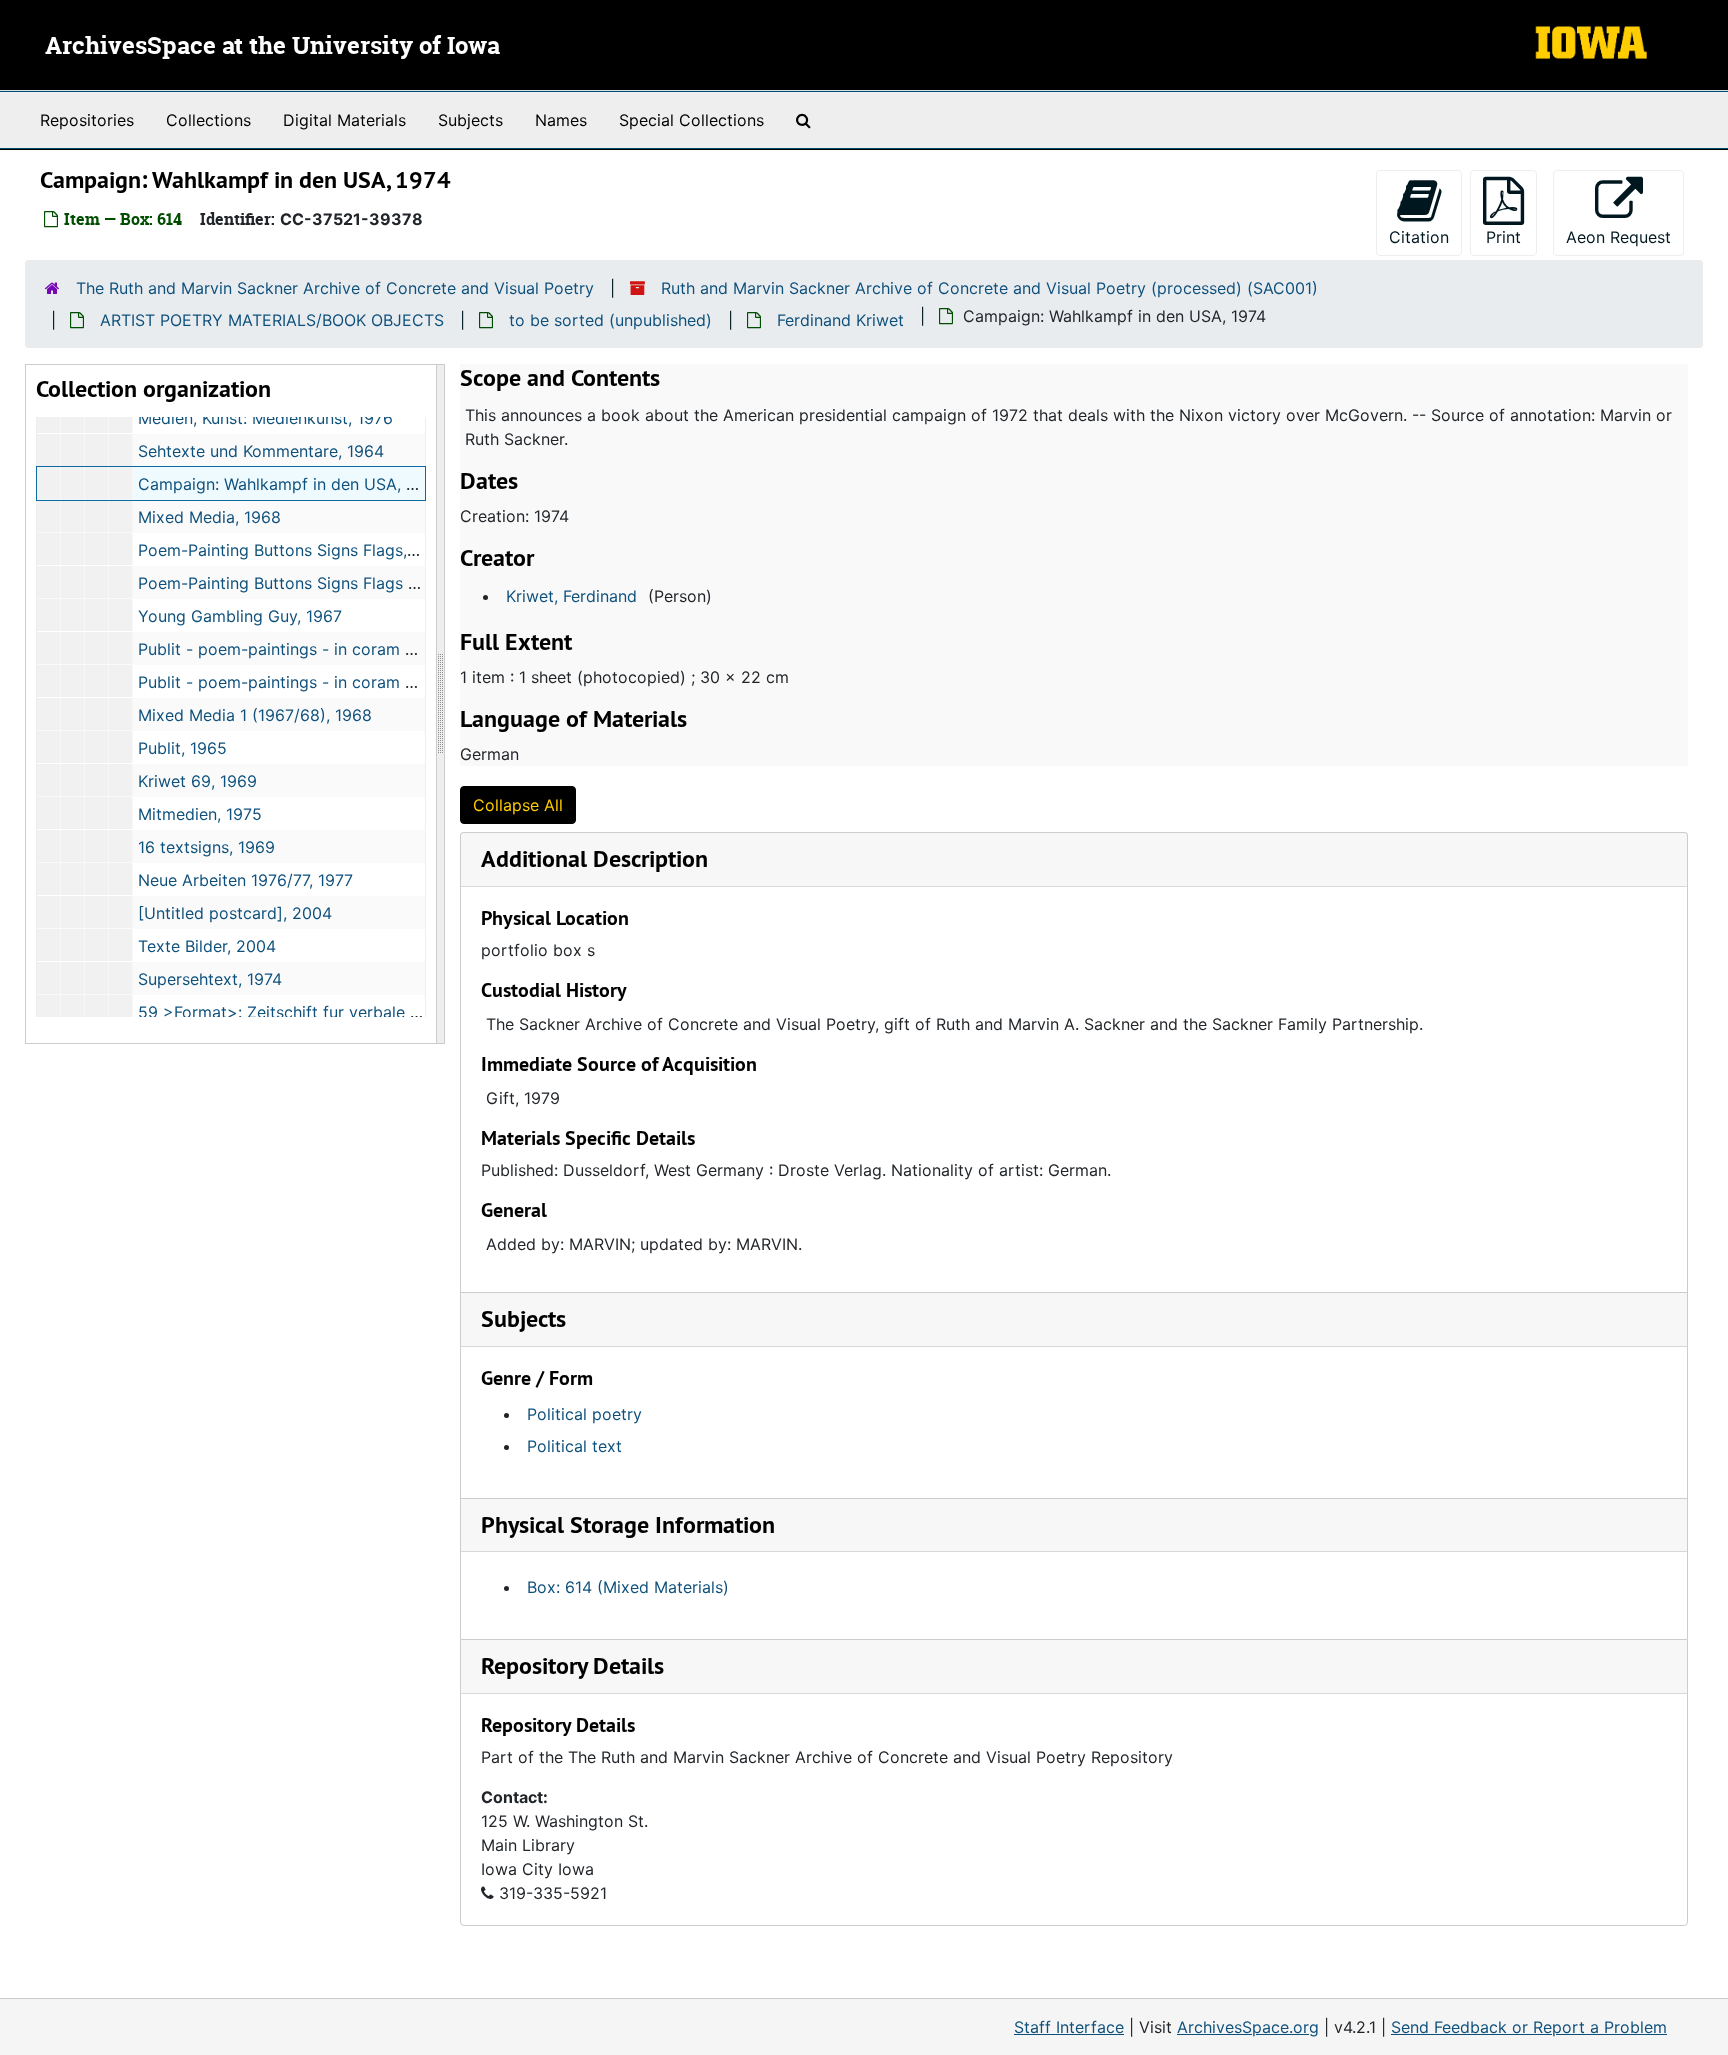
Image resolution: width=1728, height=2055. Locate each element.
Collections (208, 120)
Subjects (470, 120)
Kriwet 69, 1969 (197, 781)
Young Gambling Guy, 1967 (240, 616)
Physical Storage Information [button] (628, 1524)
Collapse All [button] (518, 805)
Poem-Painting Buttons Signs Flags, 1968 (293, 550)
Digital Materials (344, 120)
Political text (574, 1446)
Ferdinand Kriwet (840, 320)
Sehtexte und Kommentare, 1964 (261, 451)
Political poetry (584, 1414)
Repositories (87, 120)
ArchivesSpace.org (1248, 2027)
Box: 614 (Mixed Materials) (628, 1587)
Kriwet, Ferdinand (571, 596)
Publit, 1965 (182, 748)
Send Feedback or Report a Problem (1529, 2027)
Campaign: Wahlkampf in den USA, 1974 (289, 484)
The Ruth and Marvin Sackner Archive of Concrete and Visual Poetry (335, 288)
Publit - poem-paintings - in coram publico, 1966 (322, 649)
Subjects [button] (523, 1318)
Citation (1419, 237)
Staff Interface (1069, 2027)
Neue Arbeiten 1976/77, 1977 (245, 880)
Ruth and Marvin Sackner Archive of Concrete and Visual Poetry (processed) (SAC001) (989, 288)
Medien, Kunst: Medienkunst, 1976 (265, 418)
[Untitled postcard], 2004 (235, 913)
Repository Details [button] (572, 1665)
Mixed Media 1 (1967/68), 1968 (255, 715)
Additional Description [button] (594, 858)
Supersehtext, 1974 (210, 979)
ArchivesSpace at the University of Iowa (272, 47)
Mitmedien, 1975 (200, 814)
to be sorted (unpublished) (610, 320)
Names (561, 120)
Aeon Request (1625, 236)
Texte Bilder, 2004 (207, 946)
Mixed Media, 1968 (209, 517)
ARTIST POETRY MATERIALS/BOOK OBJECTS (272, 320)
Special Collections (691, 120)
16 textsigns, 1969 (206, 847)
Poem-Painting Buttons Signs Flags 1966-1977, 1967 (334, 583)
